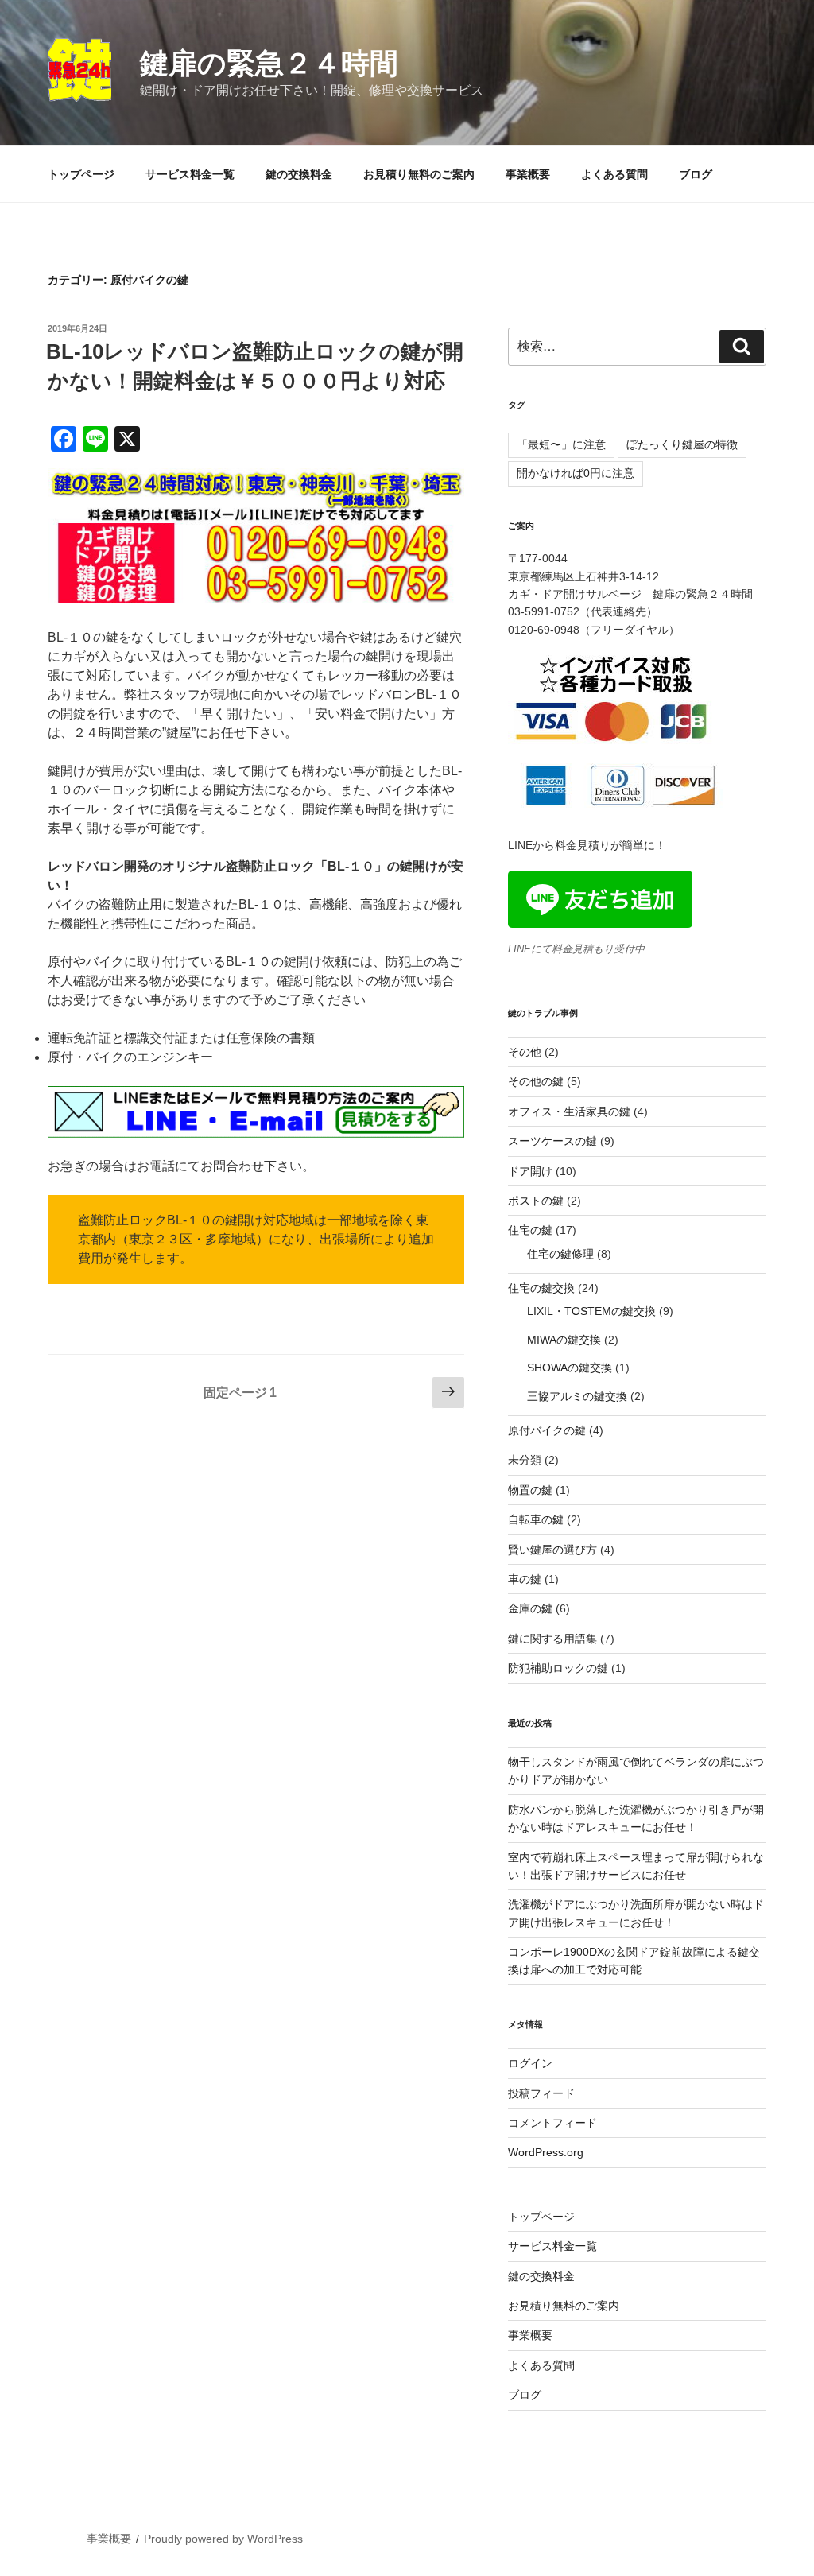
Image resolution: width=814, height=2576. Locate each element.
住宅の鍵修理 (560, 1254)
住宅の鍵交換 (541, 1288)
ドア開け (530, 1171)
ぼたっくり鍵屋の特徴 (682, 444)
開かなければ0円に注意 (576, 473)
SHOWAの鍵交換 (570, 1368)
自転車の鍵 (536, 1519)
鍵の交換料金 (299, 174)
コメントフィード (552, 2123)
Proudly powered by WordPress (223, 2539)
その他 (525, 1052)
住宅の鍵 (530, 1230)
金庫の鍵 (530, 1608)
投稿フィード (541, 2093)
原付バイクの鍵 (547, 1430)
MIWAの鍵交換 (564, 1340)
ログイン (530, 2063)
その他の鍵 (536, 1081)
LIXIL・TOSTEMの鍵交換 (591, 1311)
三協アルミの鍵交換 (577, 1396)
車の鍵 (525, 1579)
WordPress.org (546, 2152)
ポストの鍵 (536, 1201)
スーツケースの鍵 (552, 1141)
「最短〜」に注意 (561, 444)
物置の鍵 (530, 1490)
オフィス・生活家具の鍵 (569, 1111)
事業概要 (528, 174)
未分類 (525, 1460)
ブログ (696, 174)
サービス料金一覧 (190, 174)
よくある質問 (614, 174)
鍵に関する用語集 (552, 1639)
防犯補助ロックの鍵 (558, 1668)
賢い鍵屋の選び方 (552, 1550)
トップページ (81, 174)
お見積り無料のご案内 (419, 174)
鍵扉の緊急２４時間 (269, 63)
